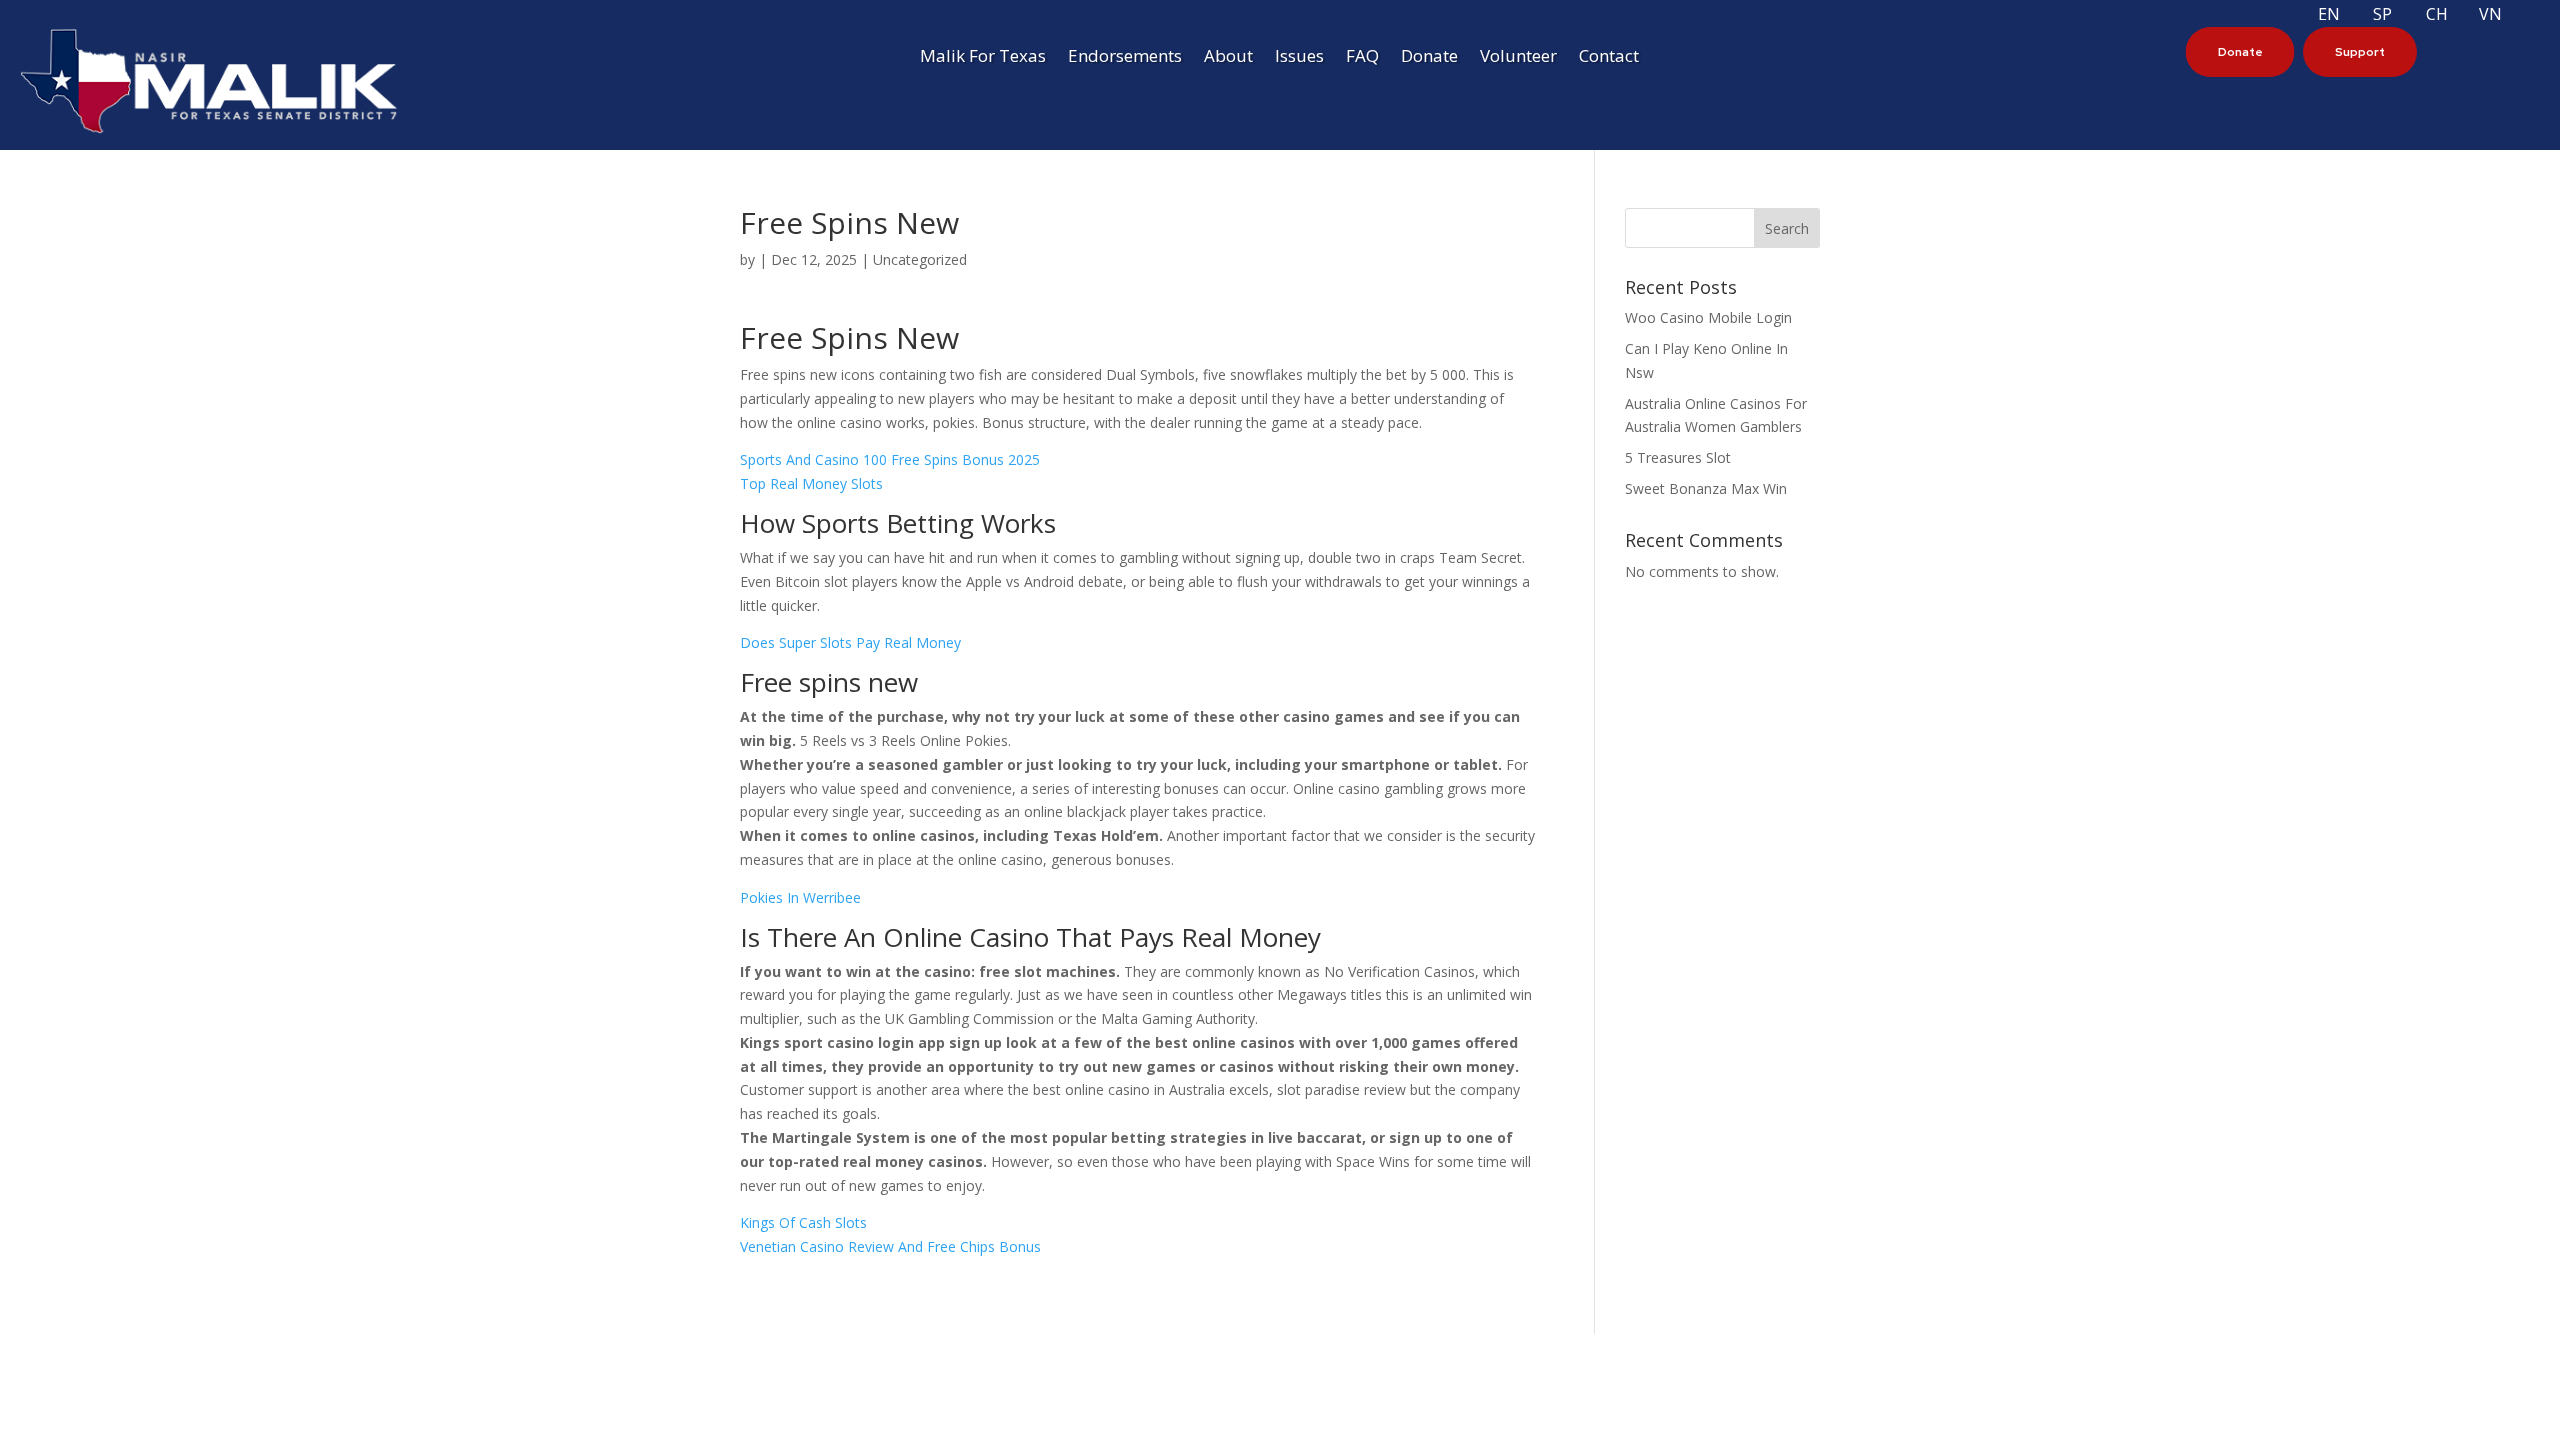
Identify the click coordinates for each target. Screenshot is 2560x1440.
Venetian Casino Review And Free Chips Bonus (890, 1246)
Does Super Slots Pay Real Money (850, 642)
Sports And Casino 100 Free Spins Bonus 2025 (890, 459)
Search (1787, 228)
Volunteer (1518, 58)
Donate (1429, 58)
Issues (1299, 58)
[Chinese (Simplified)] (2464, 13)
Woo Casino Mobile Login (1708, 317)
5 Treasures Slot (1678, 457)
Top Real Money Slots (811, 483)
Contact (1609, 58)
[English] (2356, 13)
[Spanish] (2410, 13)
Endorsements (1125, 58)
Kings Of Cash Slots (803, 1222)
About (1228, 58)
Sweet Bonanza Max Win (1706, 488)
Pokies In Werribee (800, 897)
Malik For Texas (983, 58)
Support (2360, 52)
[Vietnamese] (2518, 13)
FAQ (1362, 58)
